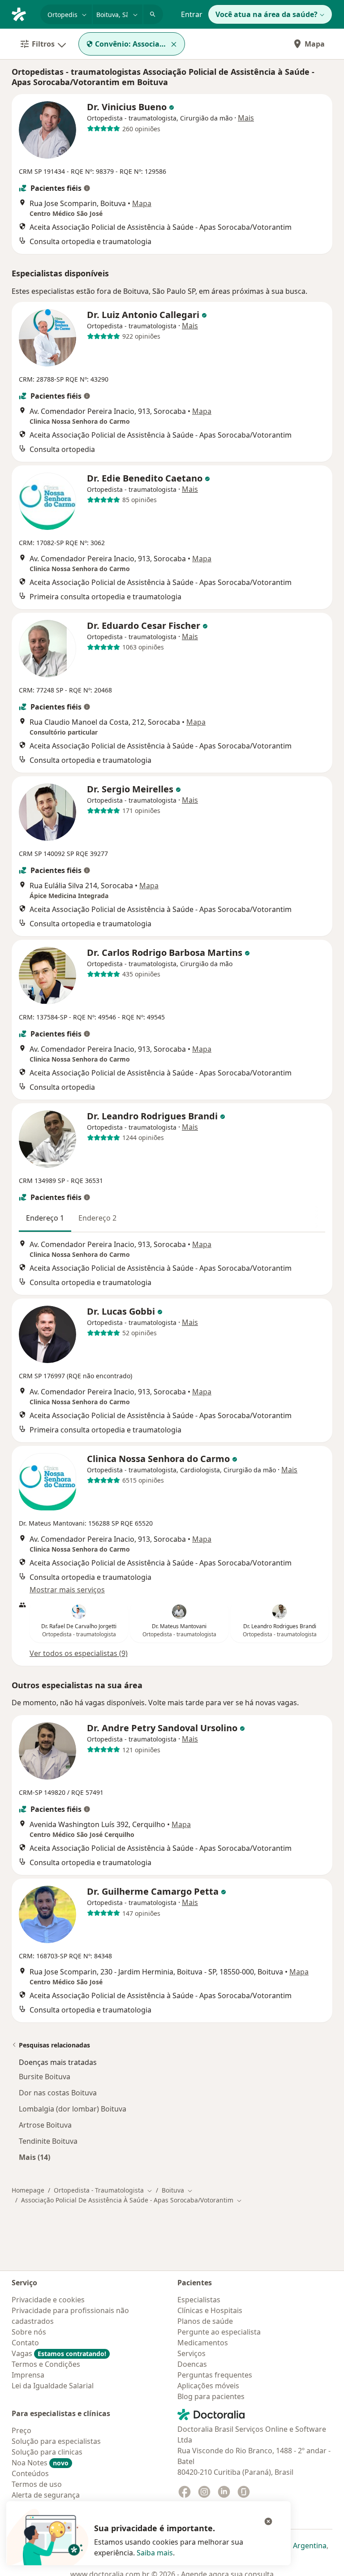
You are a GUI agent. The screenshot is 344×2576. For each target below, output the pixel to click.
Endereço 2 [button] (97, 1218)
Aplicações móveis (208, 2386)
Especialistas (199, 2300)
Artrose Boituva (45, 2125)
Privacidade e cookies (48, 2300)
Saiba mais (155, 2553)
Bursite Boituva (45, 2077)
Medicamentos (203, 2343)
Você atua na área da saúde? (267, 14)
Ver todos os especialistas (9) (79, 1653)
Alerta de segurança (46, 2495)
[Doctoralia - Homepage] (22, 13)
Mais (246, 118)
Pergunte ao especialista (219, 2332)
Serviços (191, 2353)
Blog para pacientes (211, 2396)
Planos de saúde (205, 2321)
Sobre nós (29, 2332)
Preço (21, 2430)
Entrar (192, 14)
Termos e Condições (46, 2364)
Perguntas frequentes (215, 2375)
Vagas (59, 2353)
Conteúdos (30, 2473)
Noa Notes (40, 2463)
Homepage (28, 2190)
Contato (25, 2343)
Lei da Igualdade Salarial (53, 2386)
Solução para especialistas (56, 2441)
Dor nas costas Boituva (58, 2093)
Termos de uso (37, 2484)
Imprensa (28, 2375)
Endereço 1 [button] (45, 1218)
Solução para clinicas (47, 2452)
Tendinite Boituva (48, 2141)
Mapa (315, 44)
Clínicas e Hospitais (210, 2310)
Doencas (192, 2364)
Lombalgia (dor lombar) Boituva (73, 2109)
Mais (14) (34, 2157)
